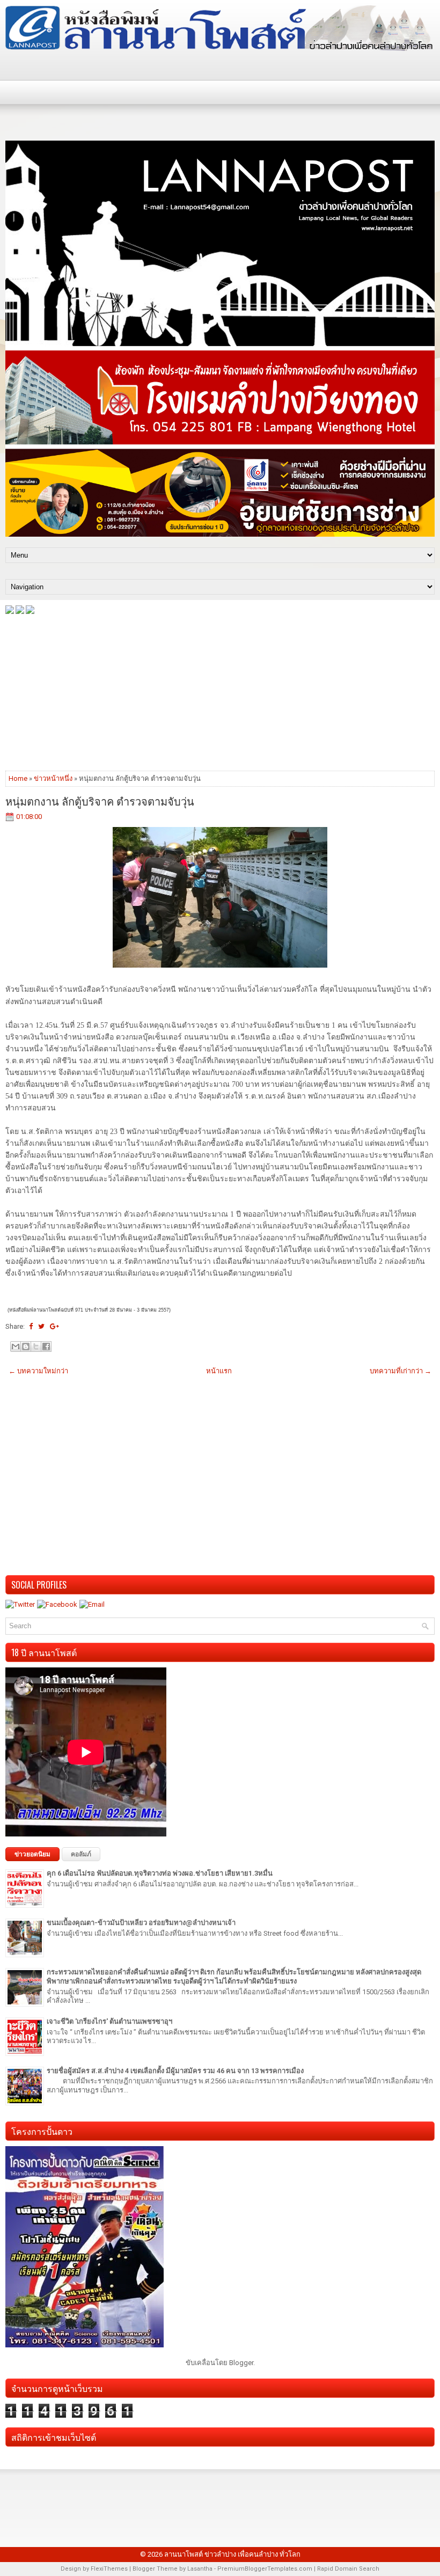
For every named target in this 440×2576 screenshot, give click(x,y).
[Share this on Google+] (54, 1326)
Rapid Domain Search (348, 2569)
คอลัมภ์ (81, 1854)
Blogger (241, 2363)
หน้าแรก (219, 1371)
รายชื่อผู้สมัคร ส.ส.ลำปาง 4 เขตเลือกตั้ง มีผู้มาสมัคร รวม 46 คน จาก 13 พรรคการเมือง (175, 2071)
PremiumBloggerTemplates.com (265, 2569)
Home (18, 778)
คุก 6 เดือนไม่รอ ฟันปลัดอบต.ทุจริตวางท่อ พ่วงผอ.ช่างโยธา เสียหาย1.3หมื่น (160, 1873)
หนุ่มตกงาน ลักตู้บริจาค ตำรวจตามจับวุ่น (100, 801)
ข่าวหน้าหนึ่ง (53, 778)
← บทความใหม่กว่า (38, 1371)
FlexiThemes (109, 2569)
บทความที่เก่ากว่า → (401, 1371)
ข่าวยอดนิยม (32, 1854)
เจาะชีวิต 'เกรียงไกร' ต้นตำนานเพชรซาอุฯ (109, 2021)
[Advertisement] (220, 692)
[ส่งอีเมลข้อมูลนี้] (16, 1346)
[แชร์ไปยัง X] (36, 1346)
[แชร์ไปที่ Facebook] (46, 1346)
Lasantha (200, 2569)
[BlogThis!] (26, 1346)
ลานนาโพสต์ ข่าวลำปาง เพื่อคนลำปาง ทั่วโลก (232, 2554)
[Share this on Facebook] (31, 1326)
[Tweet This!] (41, 1326)
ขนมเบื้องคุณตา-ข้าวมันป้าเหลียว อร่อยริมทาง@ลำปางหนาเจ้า (141, 1923)
